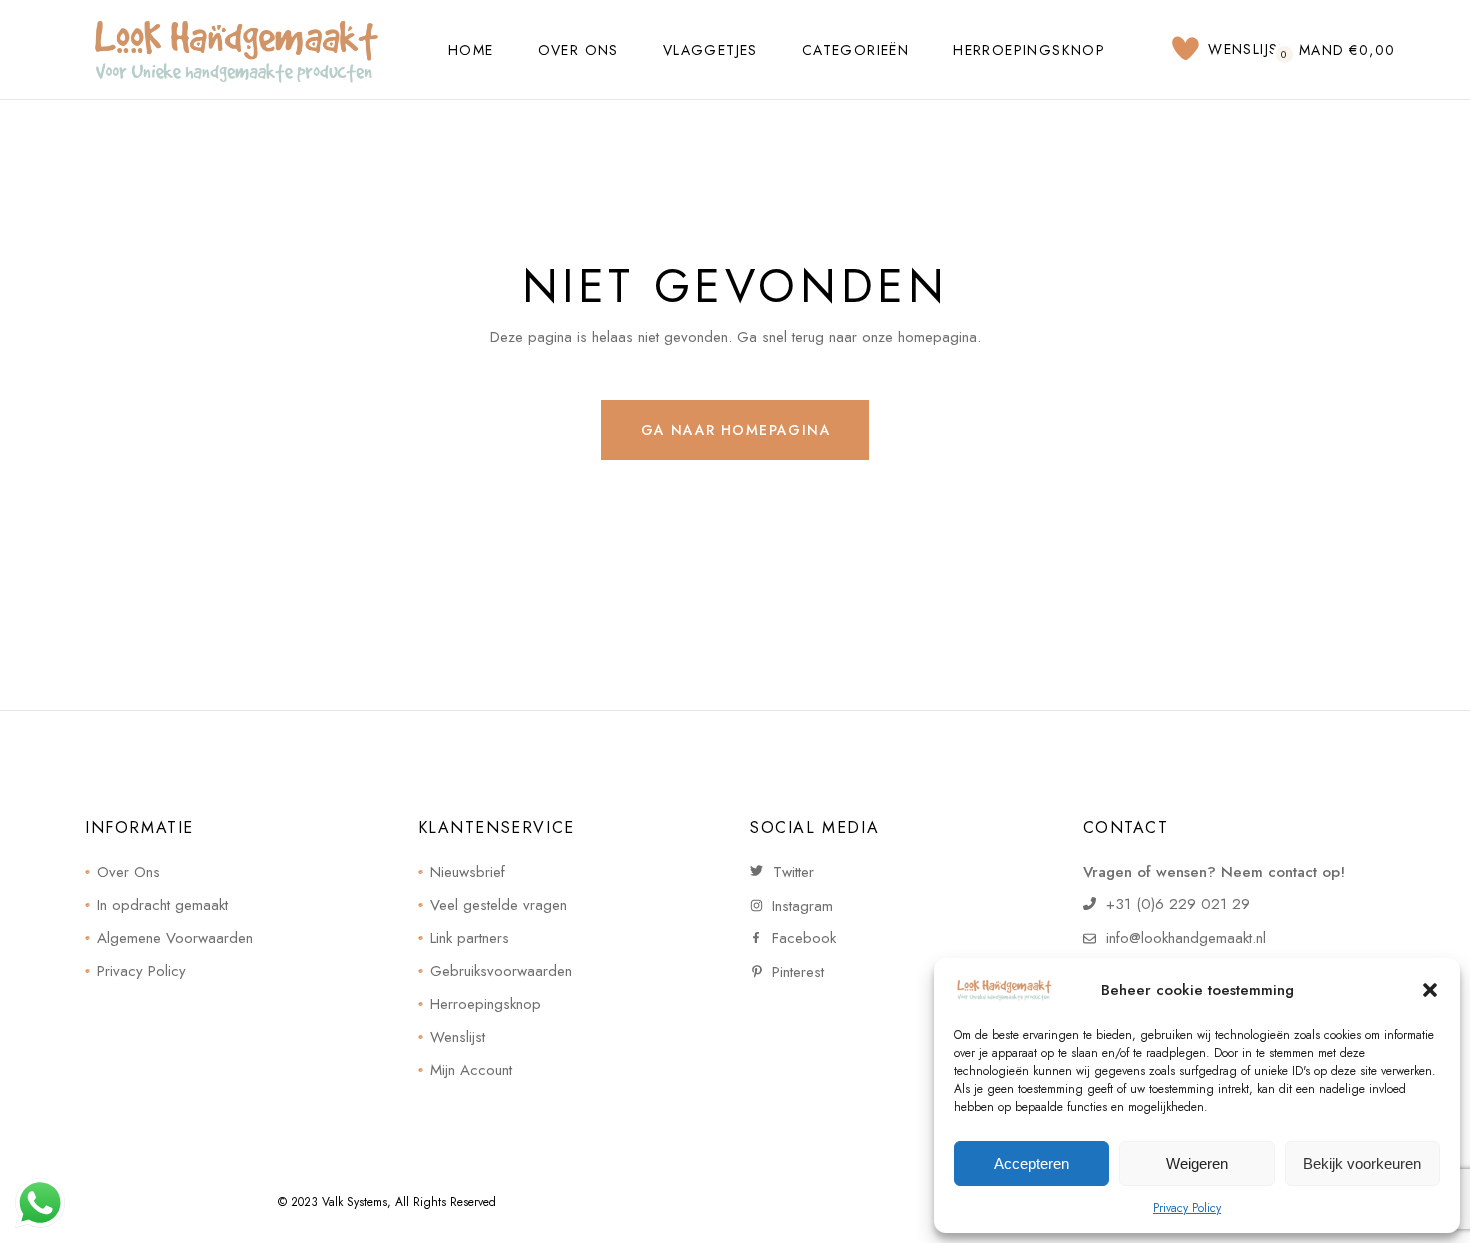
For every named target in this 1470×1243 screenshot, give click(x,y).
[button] (1430, 990)
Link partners (469, 938)
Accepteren (1031, 1163)
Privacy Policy (1187, 1208)
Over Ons (128, 872)
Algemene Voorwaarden (175, 938)
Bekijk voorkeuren (1362, 1163)
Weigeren (1197, 1163)
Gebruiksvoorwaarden (501, 971)
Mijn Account (471, 1070)
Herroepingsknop (485, 1004)
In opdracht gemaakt (162, 905)
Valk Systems (354, 1202)
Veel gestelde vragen (498, 905)
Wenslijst (457, 1037)
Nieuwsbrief (467, 872)
